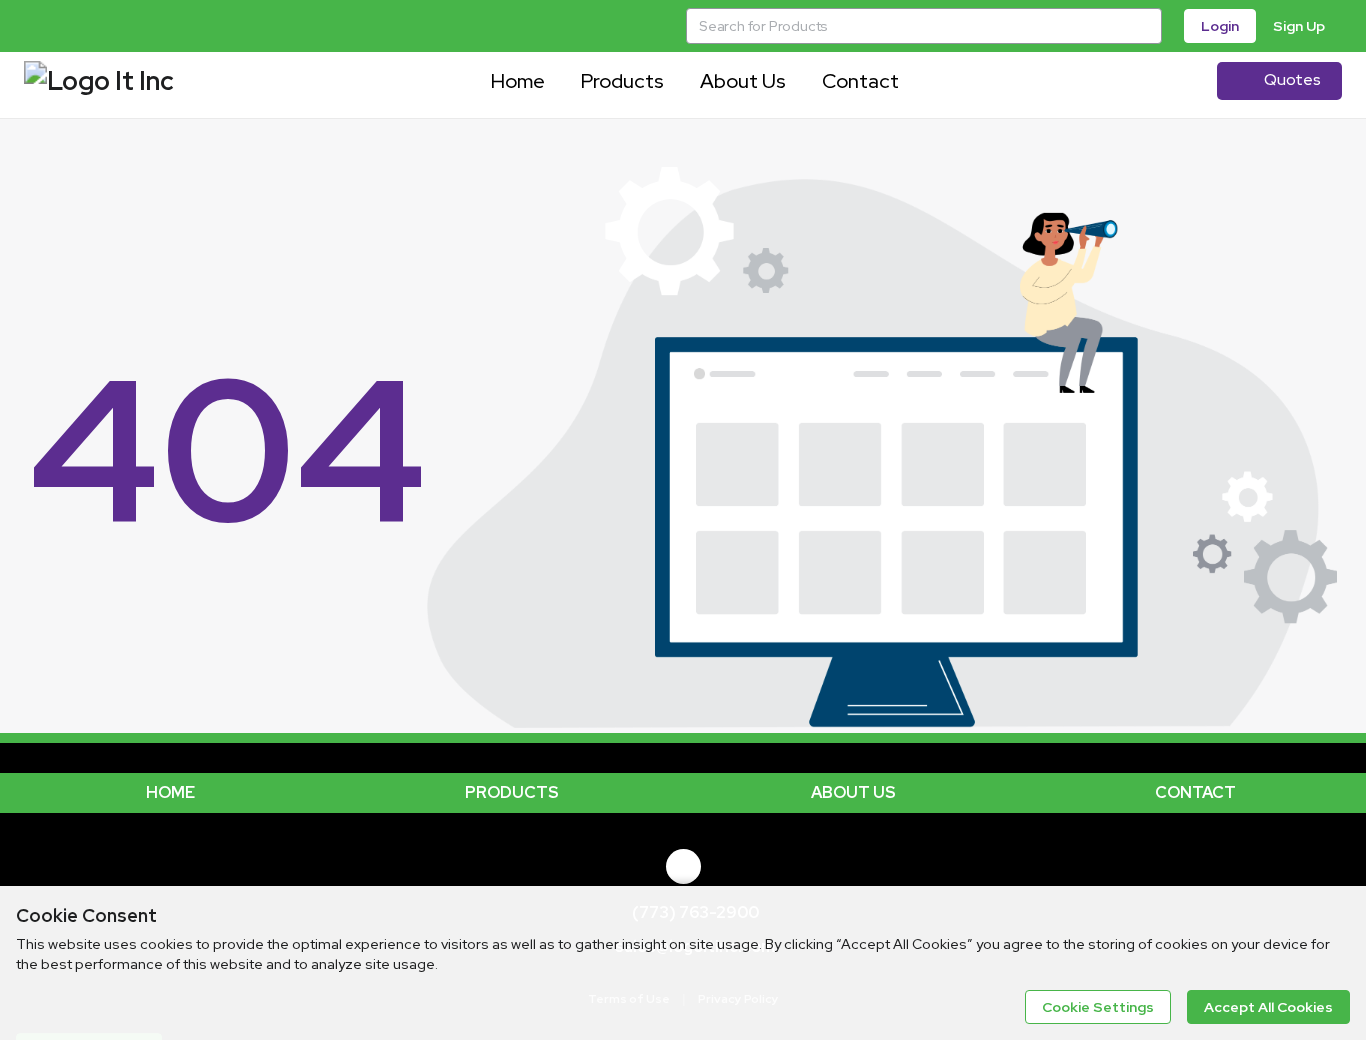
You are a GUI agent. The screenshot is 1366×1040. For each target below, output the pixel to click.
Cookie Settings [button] (1098, 1007)
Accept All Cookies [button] (1268, 1007)
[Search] (1144, 26)
